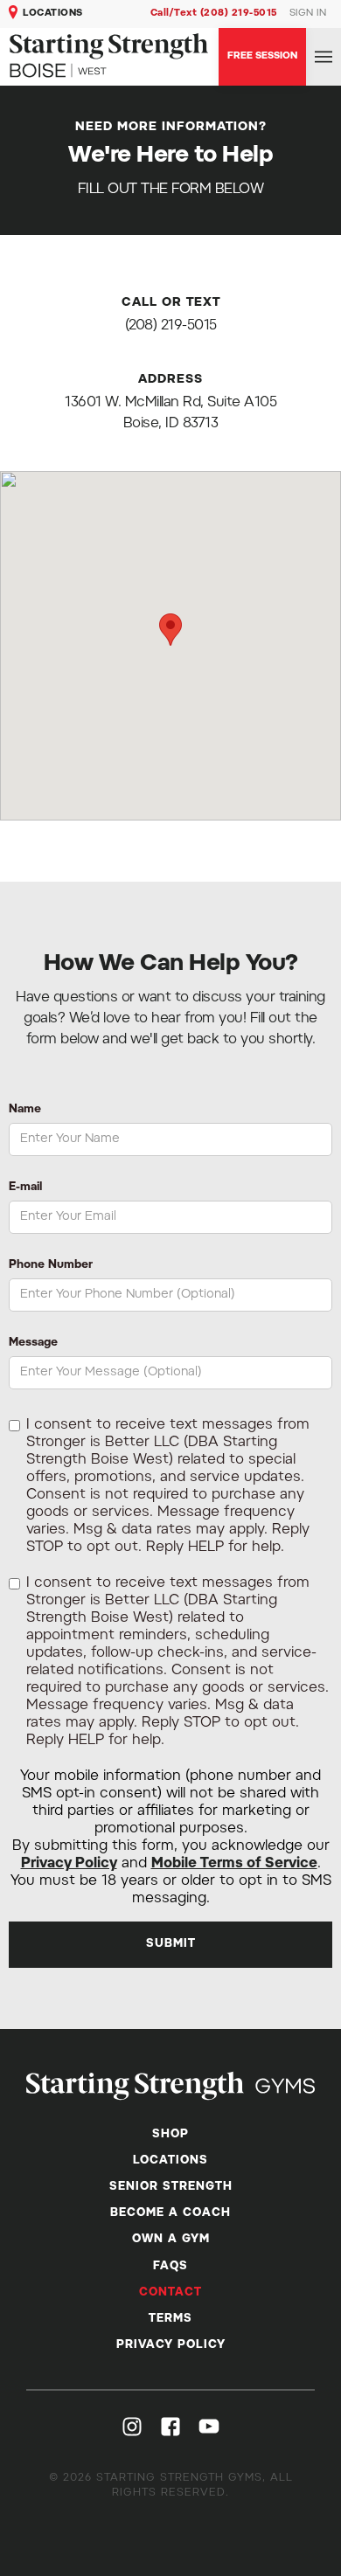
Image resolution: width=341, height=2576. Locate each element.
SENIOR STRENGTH (171, 2187)
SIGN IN (308, 14)
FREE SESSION (262, 56)
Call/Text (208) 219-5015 (214, 14)
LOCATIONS (53, 14)
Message (33, 1343)
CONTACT (170, 2292)
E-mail (25, 1187)
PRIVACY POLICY (171, 2345)
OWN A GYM (171, 2239)
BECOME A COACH (170, 2213)
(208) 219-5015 (171, 326)
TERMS (170, 2319)
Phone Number (51, 1265)
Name (25, 1109)
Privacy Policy (69, 1864)
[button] (324, 57)
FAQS (170, 2266)
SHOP (170, 2134)
